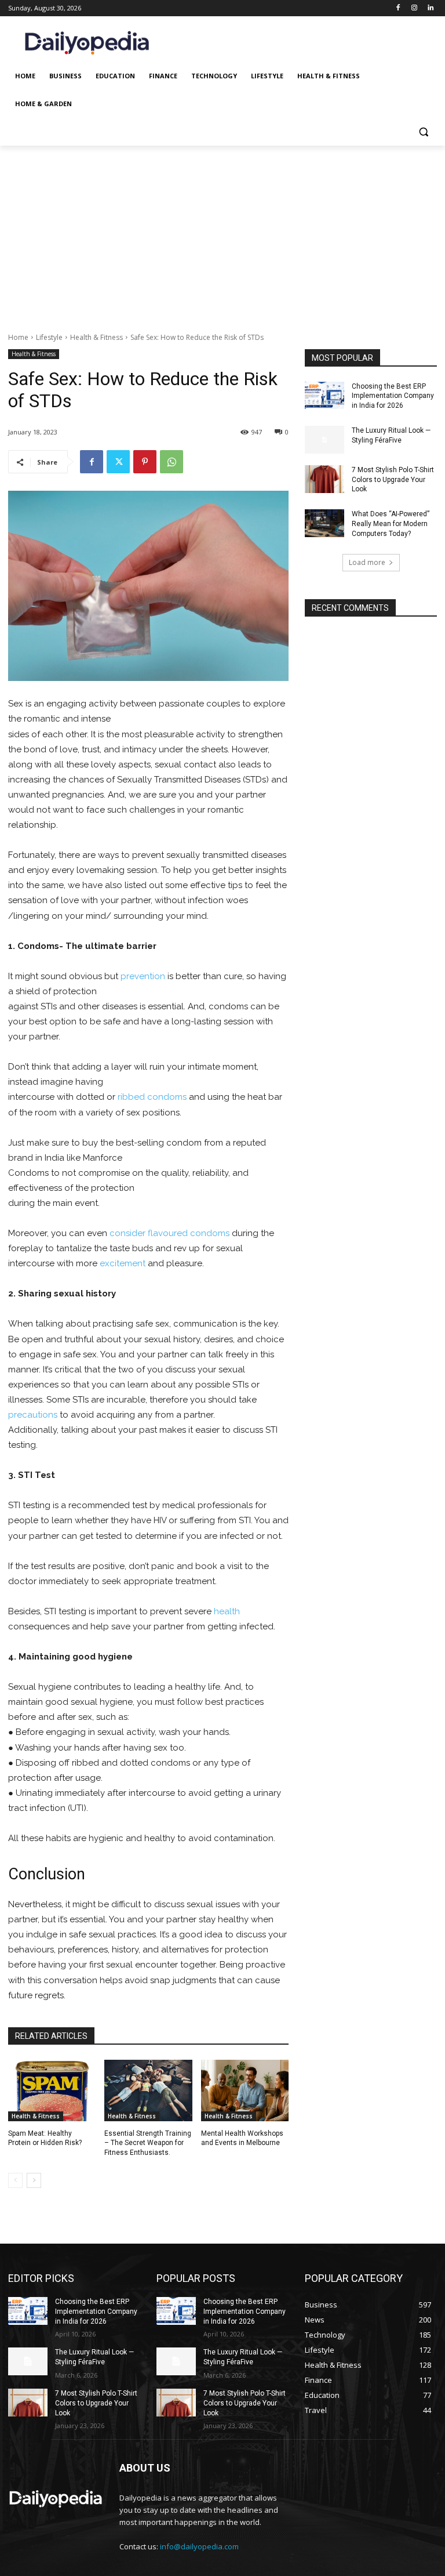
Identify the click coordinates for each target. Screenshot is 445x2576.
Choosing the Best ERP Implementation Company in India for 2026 (393, 396)
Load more (367, 562)
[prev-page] (15, 2180)
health (227, 1611)
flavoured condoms (189, 1233)
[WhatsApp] (172, 462)
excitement (123, 1263)
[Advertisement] (222, 233)
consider (127, 1233)
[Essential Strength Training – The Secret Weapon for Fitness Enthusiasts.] (148, 2090)
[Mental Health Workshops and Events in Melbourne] (245, 2090)
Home (18, 337)
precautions (33, 1415)
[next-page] (34, 2180)
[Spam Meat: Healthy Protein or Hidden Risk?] (52, 2090)
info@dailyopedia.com (199, 2546)
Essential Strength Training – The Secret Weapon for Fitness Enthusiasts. (148, 2143)
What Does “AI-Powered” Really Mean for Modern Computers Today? (391, 524)
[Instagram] (414, 8)
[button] (423, 132)
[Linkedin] (430, 8)
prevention (143, 976)
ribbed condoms (152, 1097)
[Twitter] (118, 462)
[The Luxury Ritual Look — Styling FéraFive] (324, 440)
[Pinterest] (145, 462)
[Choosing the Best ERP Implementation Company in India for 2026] (324, 396)
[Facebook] (398, 8)
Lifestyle (49, 337)
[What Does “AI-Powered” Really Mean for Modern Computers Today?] (324, 523)
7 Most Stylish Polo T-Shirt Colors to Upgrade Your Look (393, 480)
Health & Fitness (96, 337)
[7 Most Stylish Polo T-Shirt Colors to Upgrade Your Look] (324, 479)
